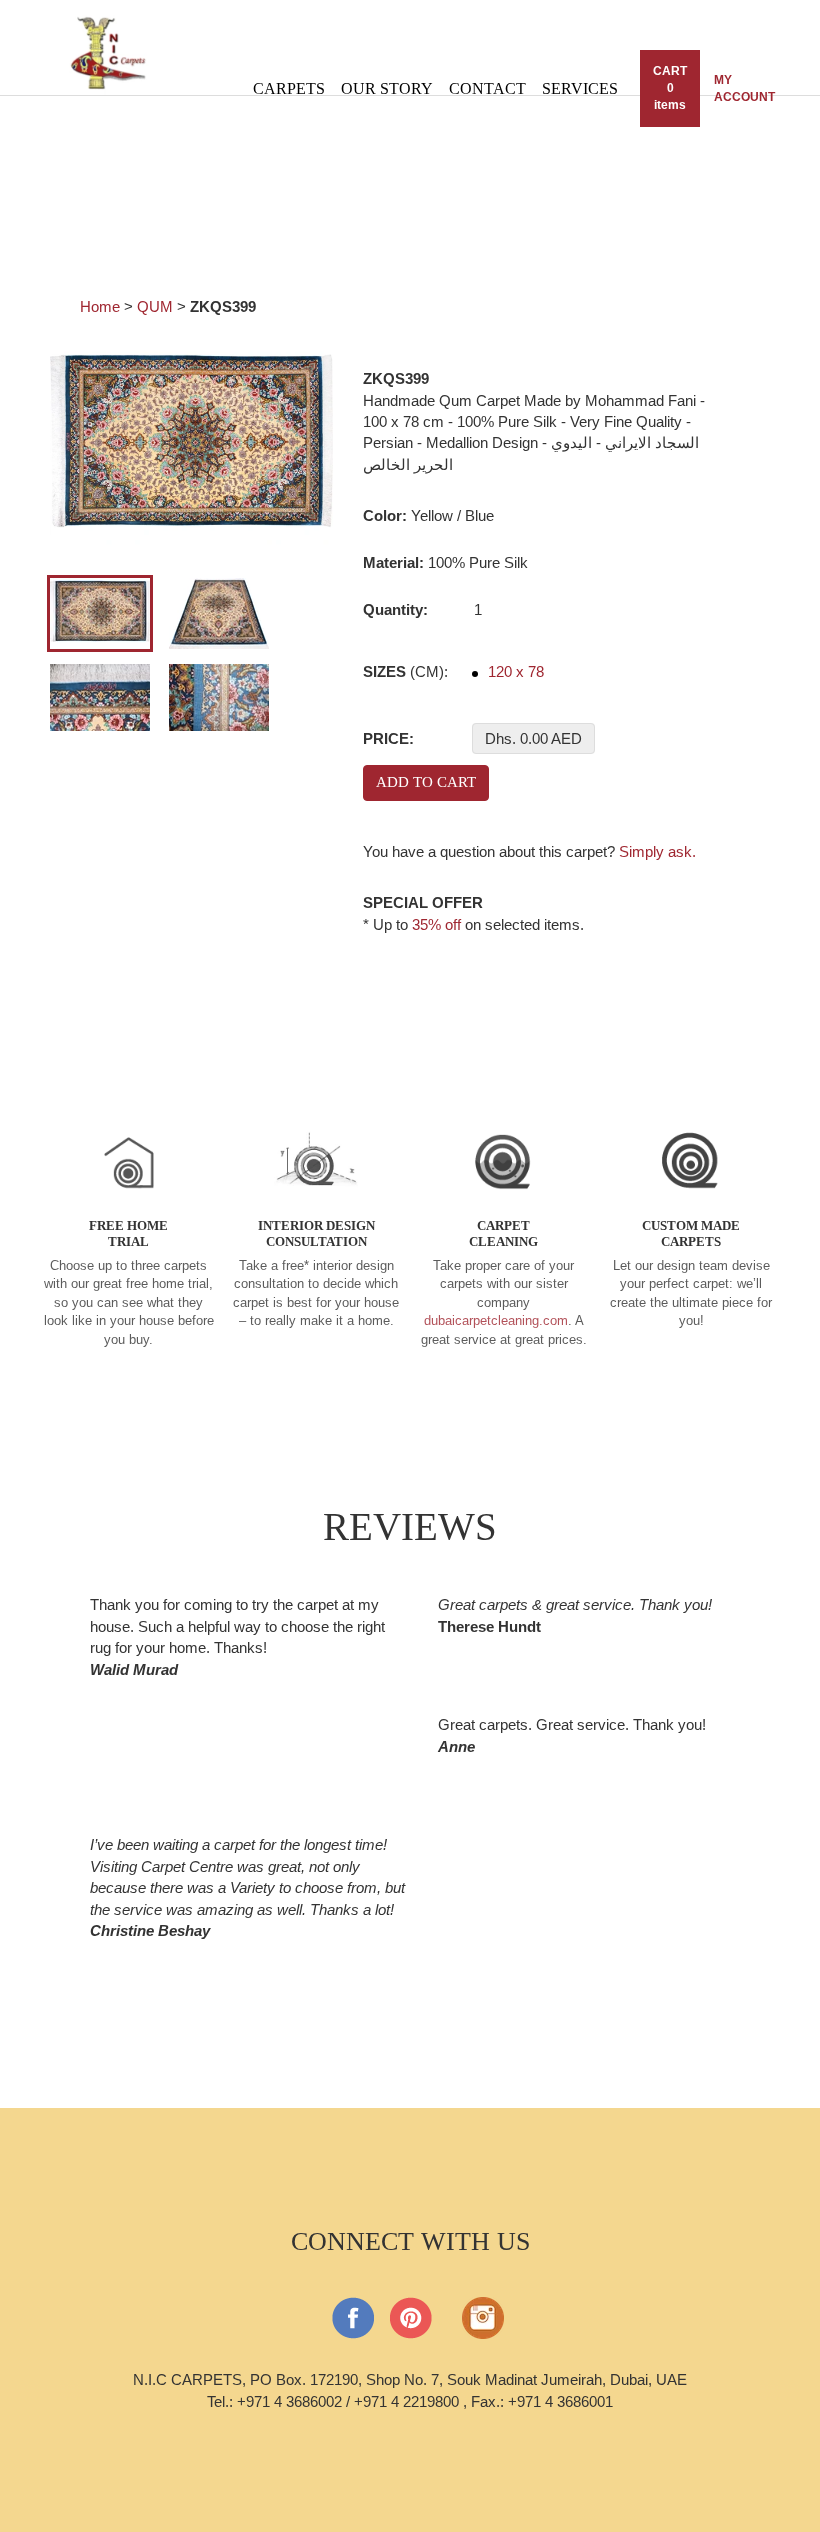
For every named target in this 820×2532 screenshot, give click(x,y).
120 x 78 (514, 671)
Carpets (289, 88)
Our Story (387, 88)
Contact (487, 88)
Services (580, 88)
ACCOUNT (744, 88)
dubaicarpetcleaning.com (496, 1320)
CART (670, 88)
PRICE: (388, 738)
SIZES (405, 671)
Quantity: (395, 609)
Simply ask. (657, 851)
